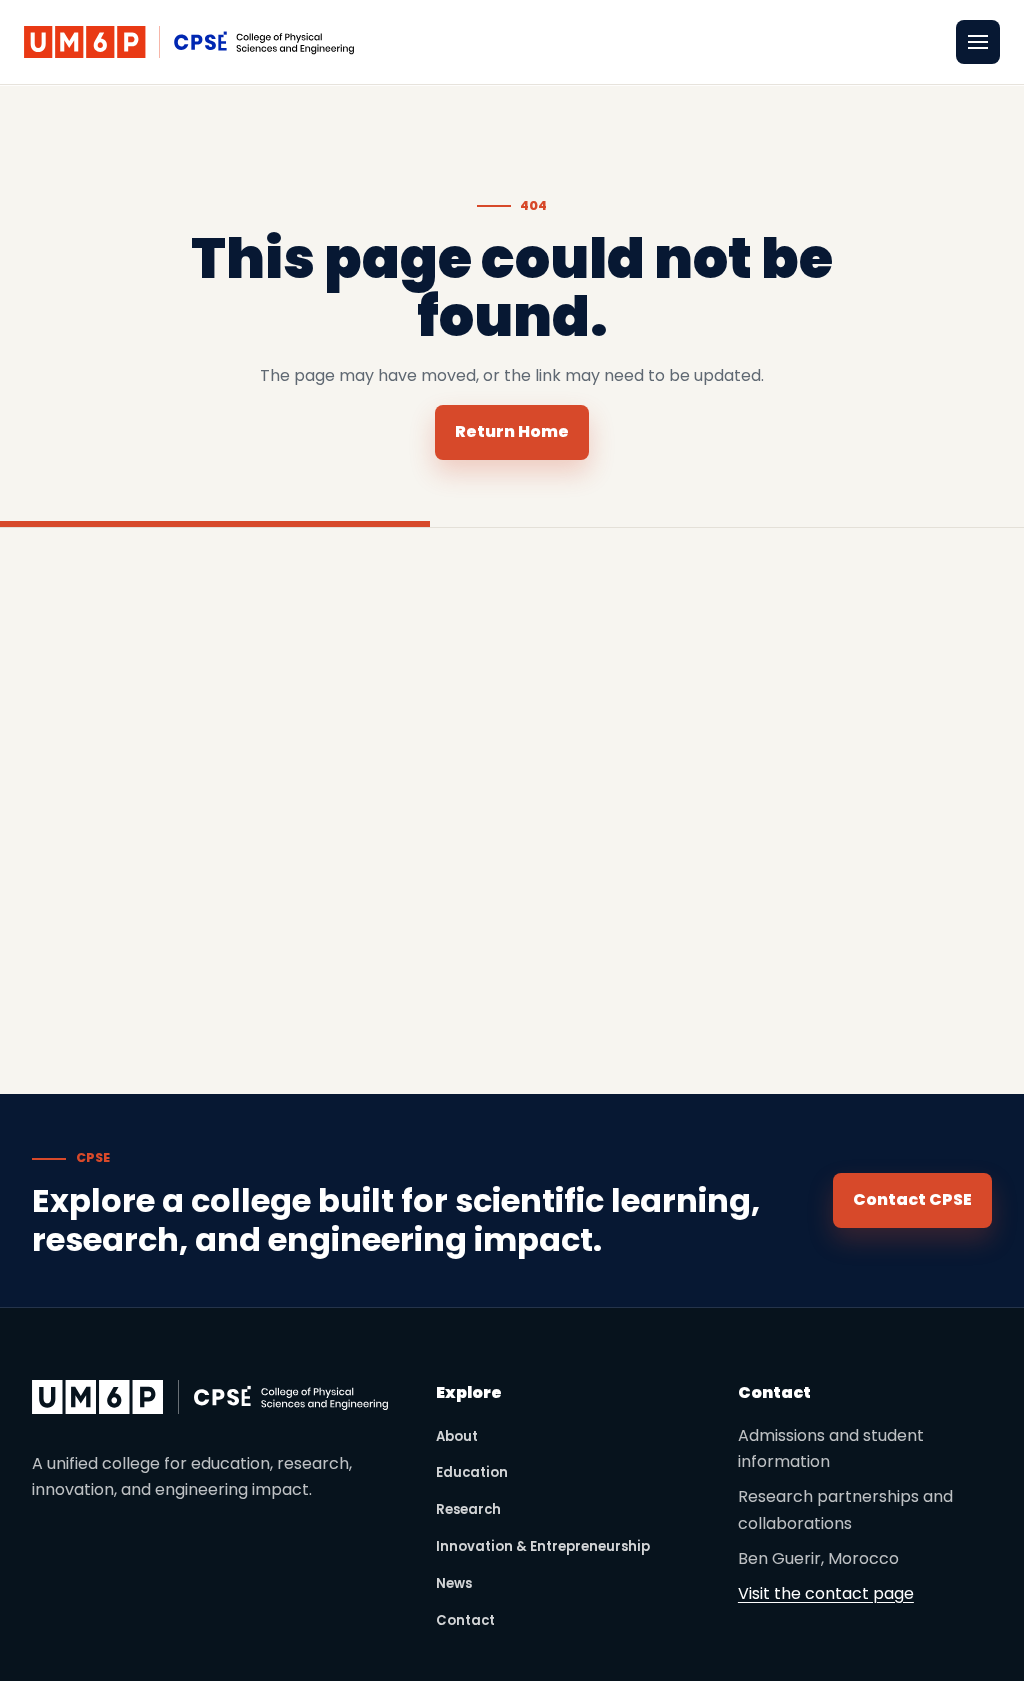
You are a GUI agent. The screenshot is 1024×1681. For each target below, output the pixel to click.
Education (472, 1472)
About (457, 1436)
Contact (465, 1620)
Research (468, 1509)
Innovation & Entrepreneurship (543, 1546)
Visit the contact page (826, 1593)
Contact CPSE (912, 1199)
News (454, 1583)
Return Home (512, 431)
